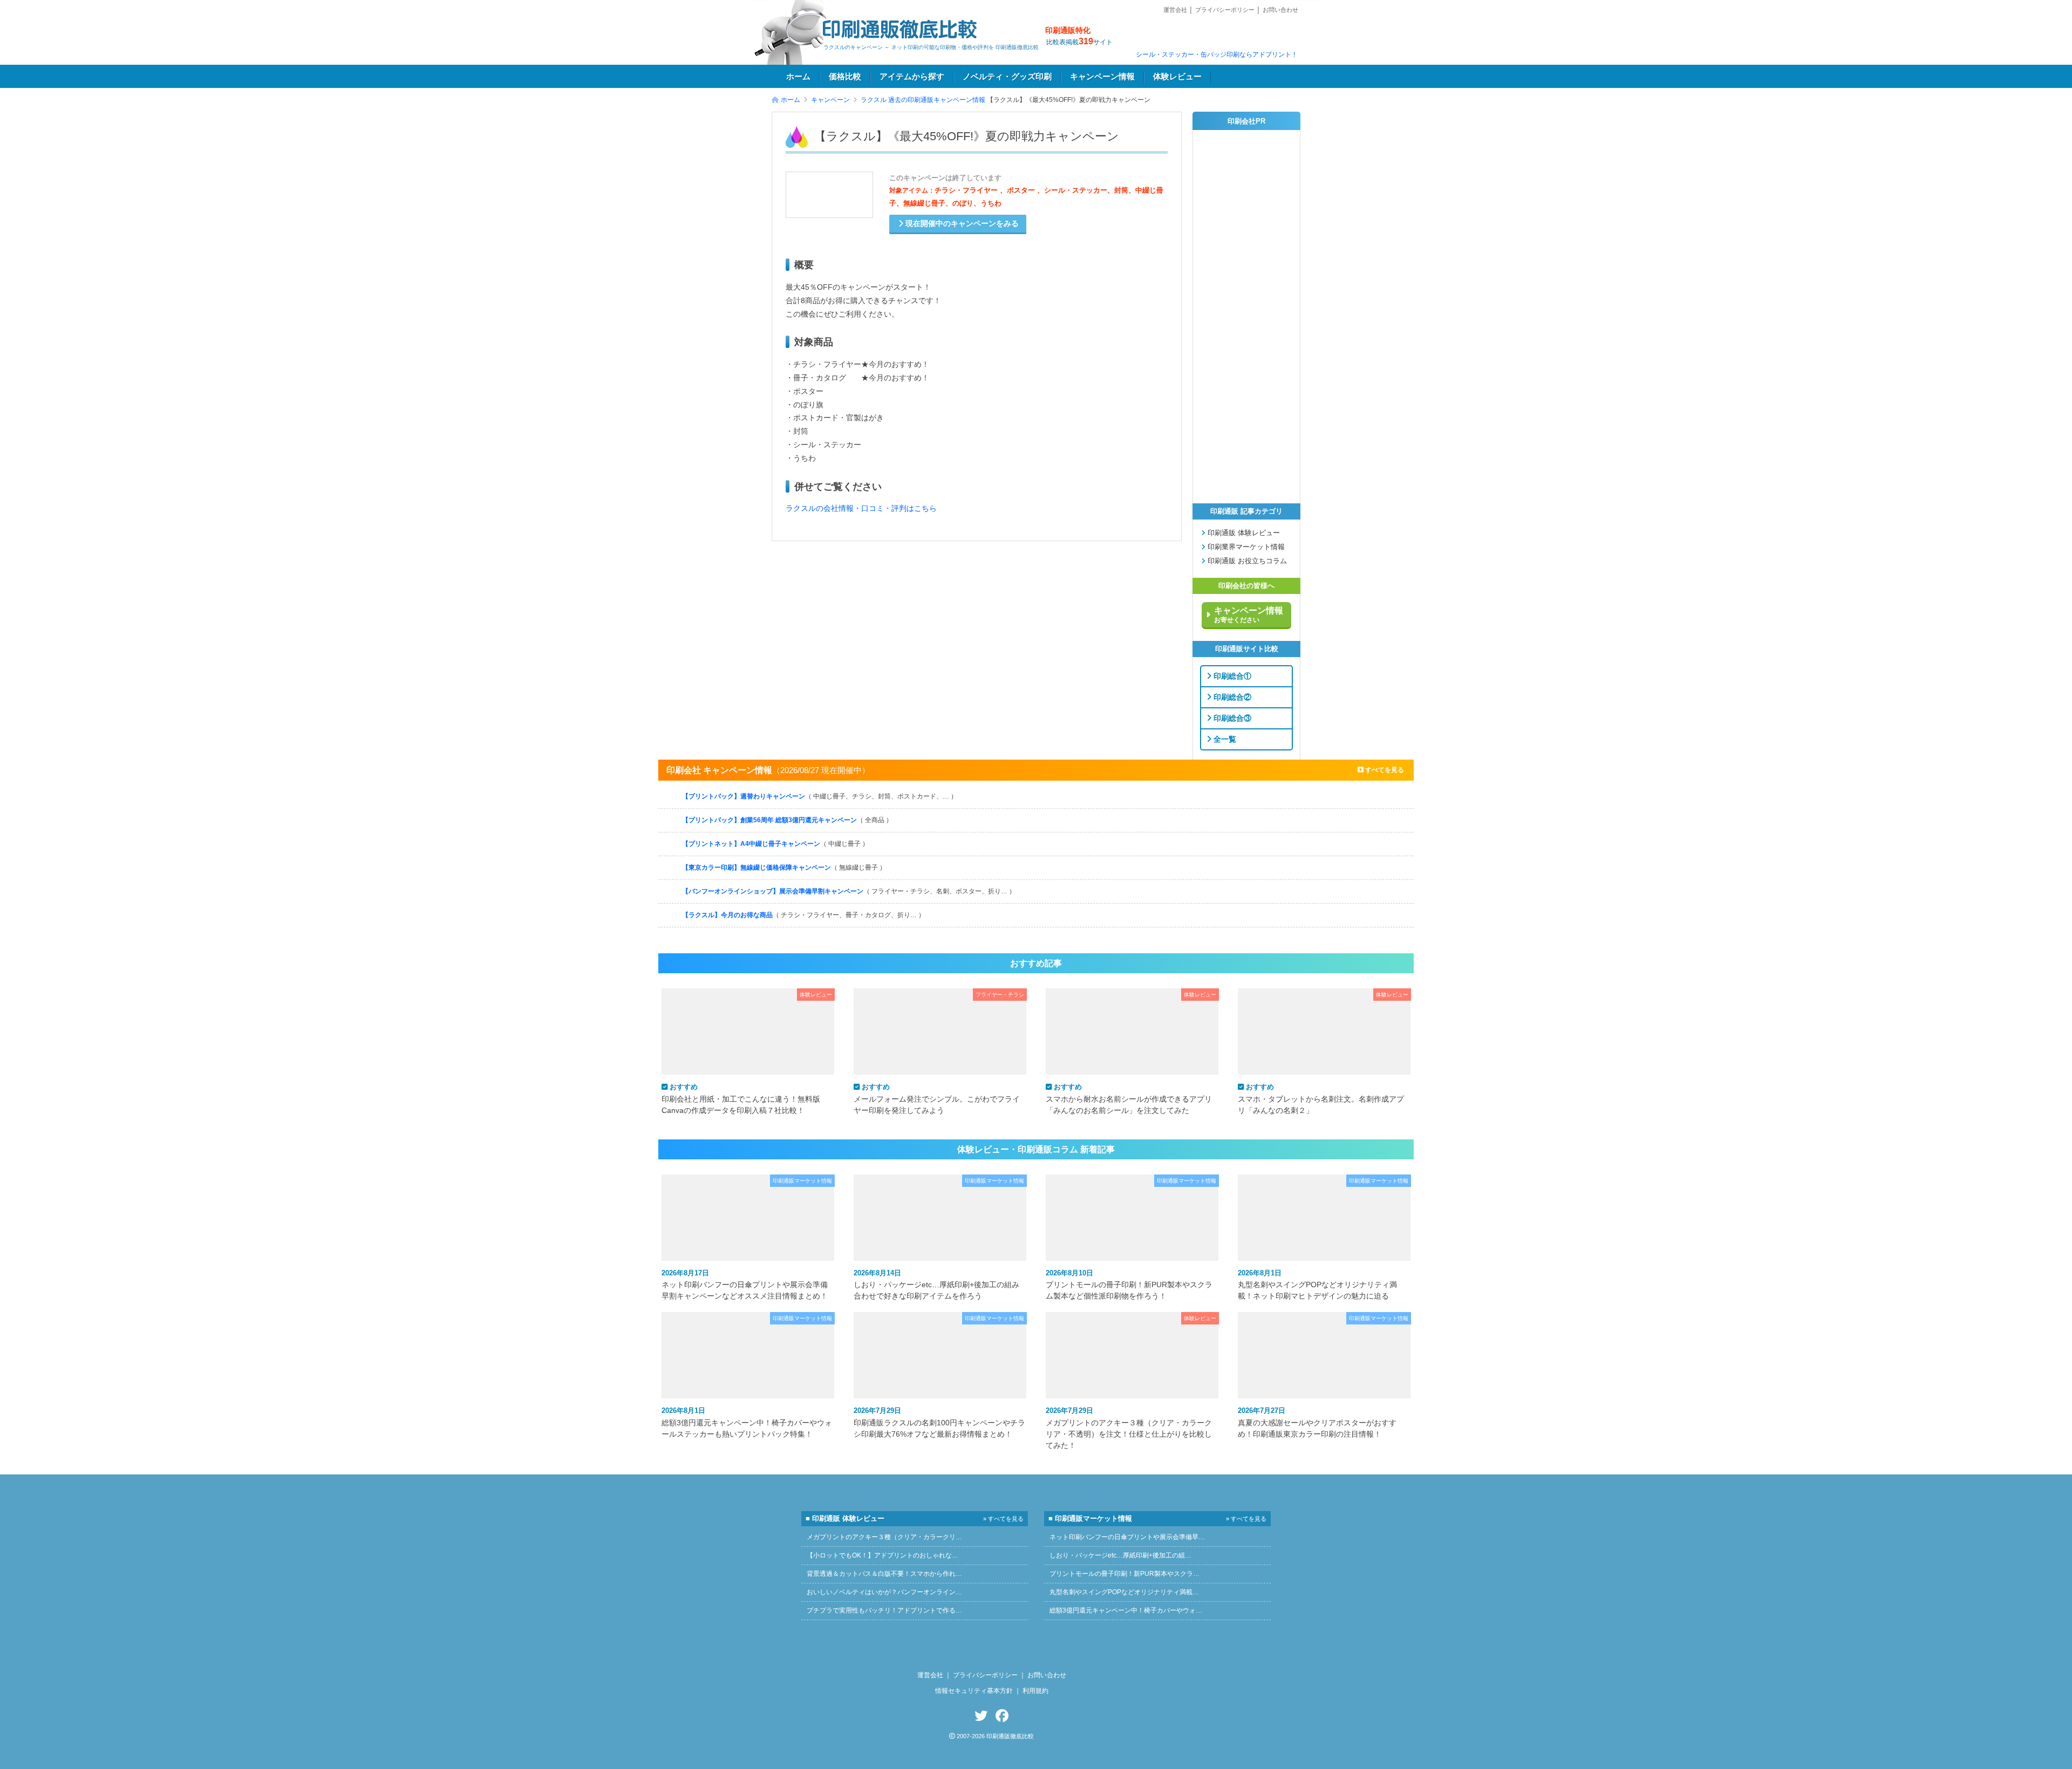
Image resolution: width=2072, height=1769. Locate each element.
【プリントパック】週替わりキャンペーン (820, 796)
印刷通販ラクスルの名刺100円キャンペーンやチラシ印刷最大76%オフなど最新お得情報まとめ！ (939, 1422)
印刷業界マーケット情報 (1245, 547)
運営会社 (1175, 10)
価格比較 (845, 77)
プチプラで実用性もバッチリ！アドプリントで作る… (884, 1610)
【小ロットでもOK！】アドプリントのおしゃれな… (882, 1555)
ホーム (798, 77)
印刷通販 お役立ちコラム (1246, 561)
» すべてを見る (1003, 1519)
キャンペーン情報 (1102, 77)
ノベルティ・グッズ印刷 (1007, 77)
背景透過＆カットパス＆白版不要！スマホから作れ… (884, 1574)
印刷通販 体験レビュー (1243, 533)
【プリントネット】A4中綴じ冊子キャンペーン (775, 844)
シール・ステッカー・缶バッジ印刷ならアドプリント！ (1217, 54)
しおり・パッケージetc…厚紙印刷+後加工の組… (1120, 1555)
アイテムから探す (912, 77)
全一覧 (1224, 739)
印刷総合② (1231, 696)
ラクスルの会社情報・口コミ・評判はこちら (861, 508)
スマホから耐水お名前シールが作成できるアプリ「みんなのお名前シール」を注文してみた (1129, 1098)
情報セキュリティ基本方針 (974, 1691)
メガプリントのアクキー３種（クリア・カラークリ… (884, 1537)
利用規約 (1035, 1691)
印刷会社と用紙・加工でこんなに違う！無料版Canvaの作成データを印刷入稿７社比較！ (741, 1098)
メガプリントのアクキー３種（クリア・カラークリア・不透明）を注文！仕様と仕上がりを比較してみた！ (1129, 1428)
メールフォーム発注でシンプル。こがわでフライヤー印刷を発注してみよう (937, 1098)
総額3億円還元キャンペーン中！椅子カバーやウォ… (1126, 1610)
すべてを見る (1384, 770)
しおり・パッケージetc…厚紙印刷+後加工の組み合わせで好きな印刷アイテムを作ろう (936, 1285)
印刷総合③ (1231, 718)
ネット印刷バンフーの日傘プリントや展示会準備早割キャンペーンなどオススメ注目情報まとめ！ (745, 1285)
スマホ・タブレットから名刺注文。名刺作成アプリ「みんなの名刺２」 (1321, 1098)
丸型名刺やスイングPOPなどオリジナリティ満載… (1124, 1592)
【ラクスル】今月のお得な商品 (803, 915)
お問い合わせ (1280, 10)
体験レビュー (1177, 77)
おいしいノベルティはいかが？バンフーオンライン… (884, 1592)
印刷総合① (1231, 675)
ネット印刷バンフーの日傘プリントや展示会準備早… (1127, 1537)
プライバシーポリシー (1225, 10)
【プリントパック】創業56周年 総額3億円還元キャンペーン (787, 820)
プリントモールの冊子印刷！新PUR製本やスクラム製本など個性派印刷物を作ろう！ (1129, 1285)
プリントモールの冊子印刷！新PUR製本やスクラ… (1124, 1574)
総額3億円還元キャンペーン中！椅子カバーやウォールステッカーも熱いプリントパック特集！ (747, 1422)
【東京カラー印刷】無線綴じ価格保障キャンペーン (784, 868)
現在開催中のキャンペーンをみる (961, 224)
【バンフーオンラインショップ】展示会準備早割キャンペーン (849, 891)
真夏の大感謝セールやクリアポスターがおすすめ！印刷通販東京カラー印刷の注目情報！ (1317, 1422)
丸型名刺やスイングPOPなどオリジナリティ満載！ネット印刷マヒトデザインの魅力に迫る (1317, 1285)
